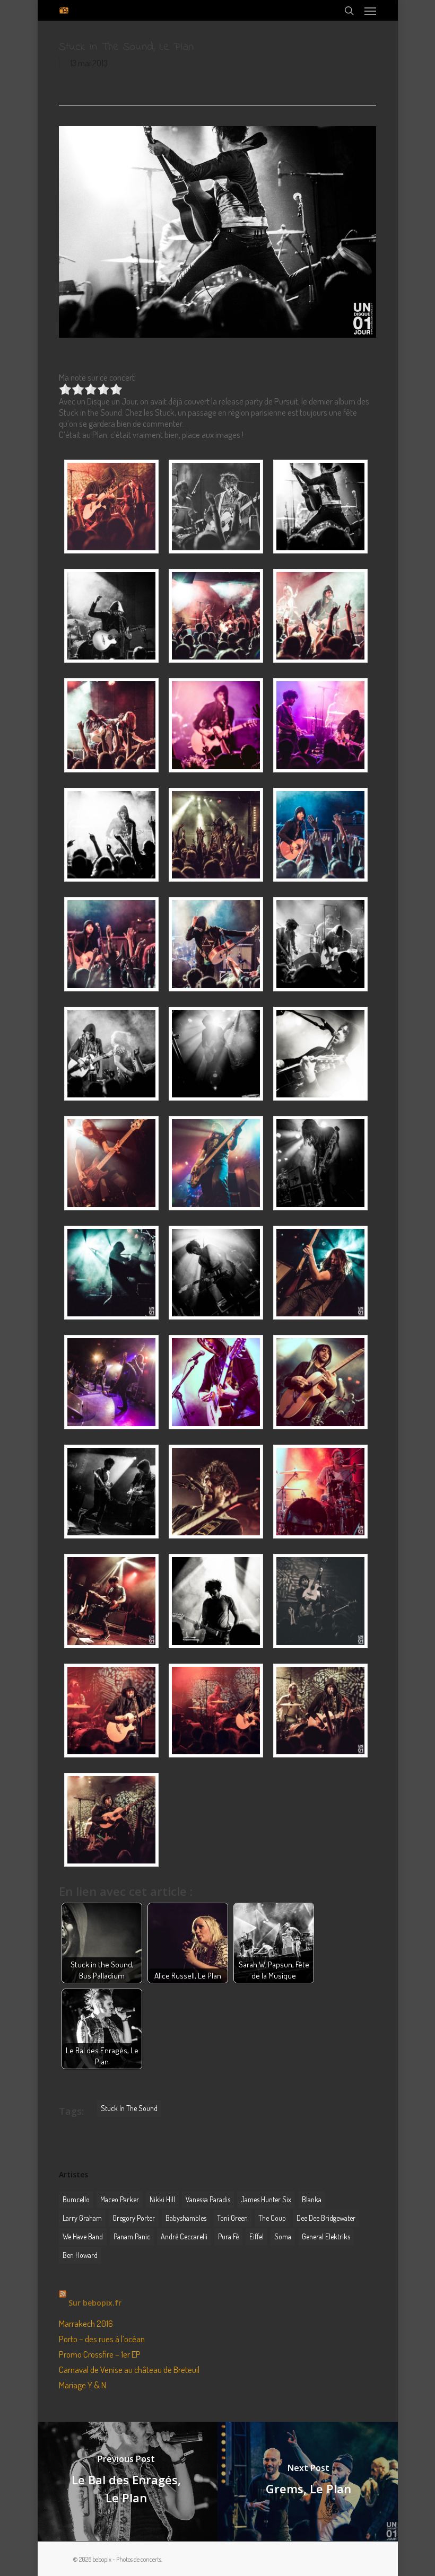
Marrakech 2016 (86, 2323)
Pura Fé (228, 2236)
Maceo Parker (120, 2199)
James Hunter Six (266, 2199)
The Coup (272, 2218)
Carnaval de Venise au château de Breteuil (129, 2370)
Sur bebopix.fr (95, 2303)
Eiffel (256, 2236)
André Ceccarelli (184, 2236)
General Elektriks (326, 2236)
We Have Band (83, 2236)
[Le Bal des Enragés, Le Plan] (126, 2481)
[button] (370, 11)
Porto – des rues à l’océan (102, 2339)
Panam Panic (132, 2236)
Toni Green (232, 2218)
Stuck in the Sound (129, 2108)
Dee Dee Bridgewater (326, 2218)
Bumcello (76, 2199)
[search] (349, 10)
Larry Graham (82, 2218)
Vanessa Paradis (208, 2199)
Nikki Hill (162, 2199)
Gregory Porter (134, 2218)
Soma (283, 2236)
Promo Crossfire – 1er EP (100, 2354)
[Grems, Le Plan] (309, 2481)
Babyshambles (186, 2218)
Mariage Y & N (82, 2385)
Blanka (312, 2199)
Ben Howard (80, 2255)
